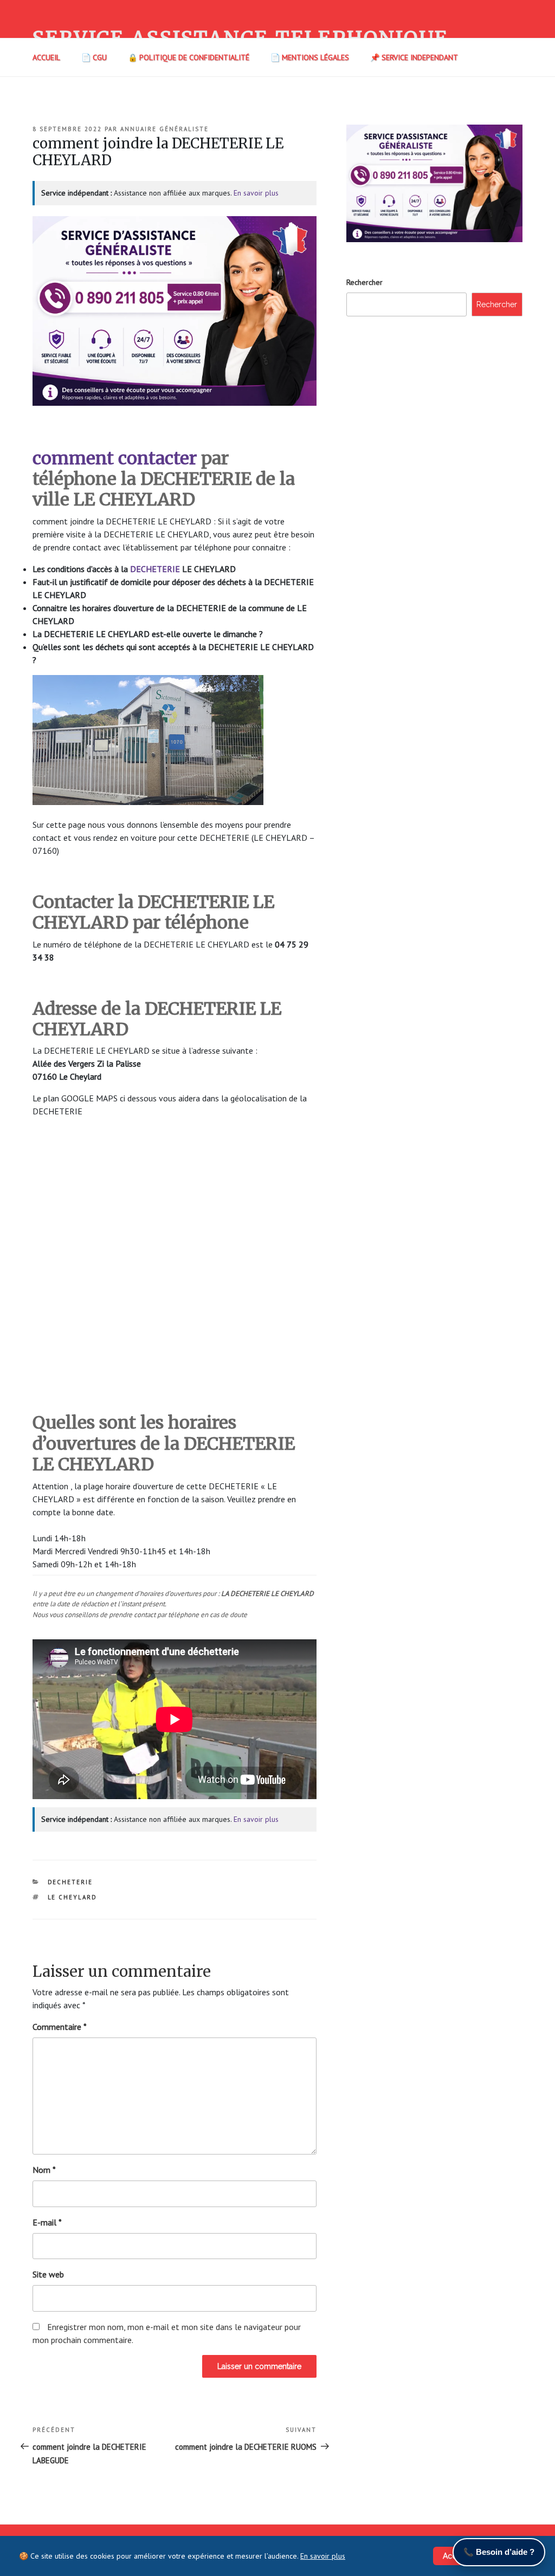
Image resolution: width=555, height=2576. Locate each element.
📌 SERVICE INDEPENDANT (414, 57)
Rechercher (364, 282)
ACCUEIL (46, 57)
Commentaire (60, 2027)
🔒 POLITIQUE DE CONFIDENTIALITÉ (189, 57)
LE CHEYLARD (73, 1897)
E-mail (47, 2222)
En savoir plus (256, 193)
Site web (48, 2274)
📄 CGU (94, 57)
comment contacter (115, 458)
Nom (44, 2170)
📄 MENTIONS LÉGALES (310, 57)
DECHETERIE (156, 569)
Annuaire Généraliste (164, 129)
